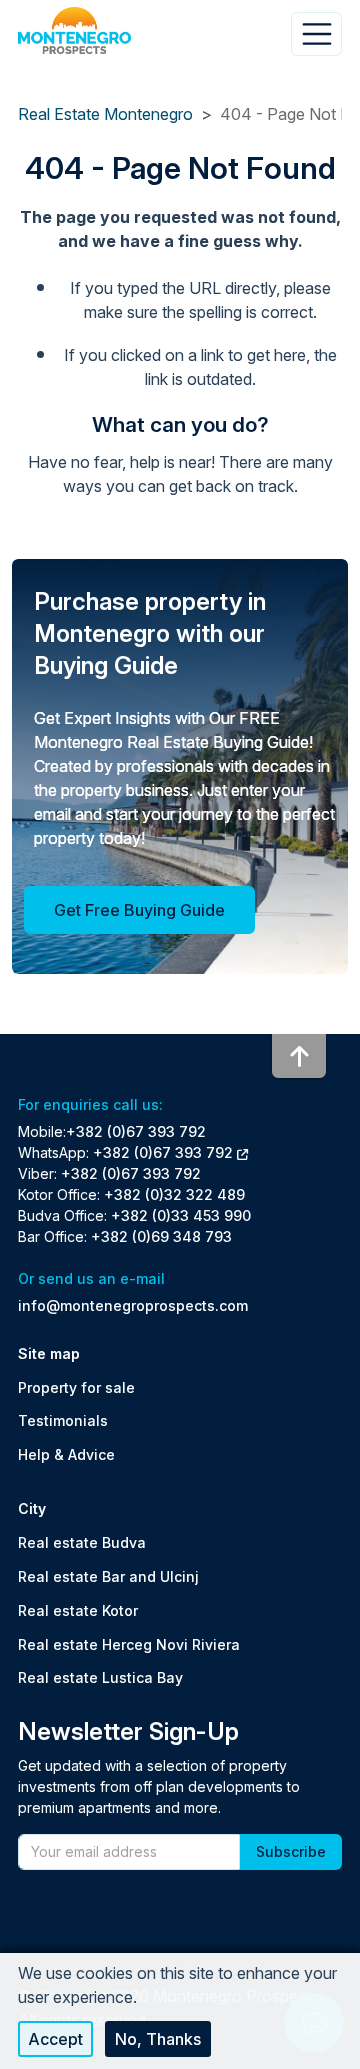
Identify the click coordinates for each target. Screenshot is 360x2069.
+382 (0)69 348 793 (161, 1236)
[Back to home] (74, 31)
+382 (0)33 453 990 (181, 1215)
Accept (55, 2039)
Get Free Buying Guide (139, 910)
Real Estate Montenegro (105, 114)
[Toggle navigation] (316, 34)
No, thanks (158, 2039)
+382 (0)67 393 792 (136, 1131)
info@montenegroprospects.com (133, 1305)
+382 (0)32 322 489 (174, 1194)
